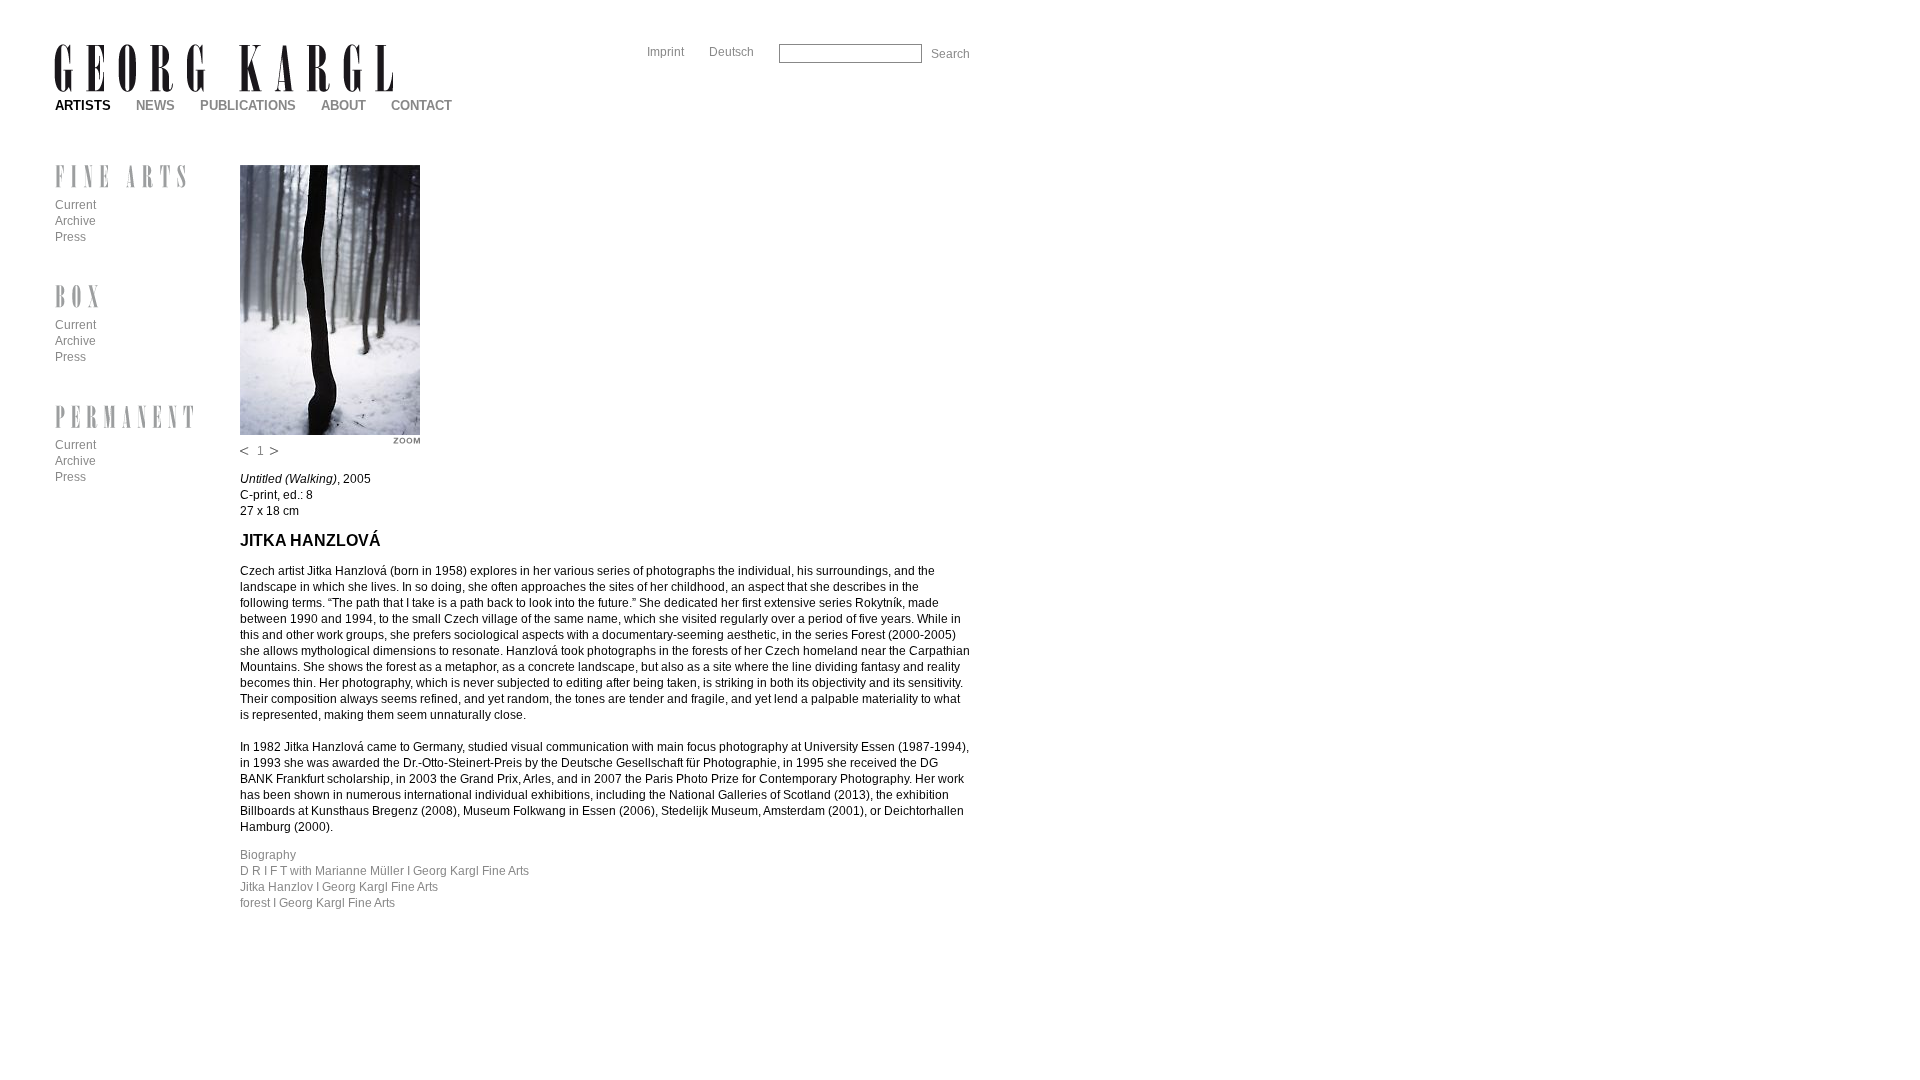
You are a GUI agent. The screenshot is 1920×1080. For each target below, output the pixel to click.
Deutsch (731, 52)
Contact (421, 105)
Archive (75, 221)
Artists (83, 105)
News (155, 105)
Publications (248, 105)
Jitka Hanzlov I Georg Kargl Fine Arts (339, 887)
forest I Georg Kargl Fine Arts (317, 903)
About (343, 105)
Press (70, 237)
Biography (268, 855)
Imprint (665, 52)
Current (75, 205)
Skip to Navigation (928, 7)
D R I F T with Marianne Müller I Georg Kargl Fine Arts (384, 871)
